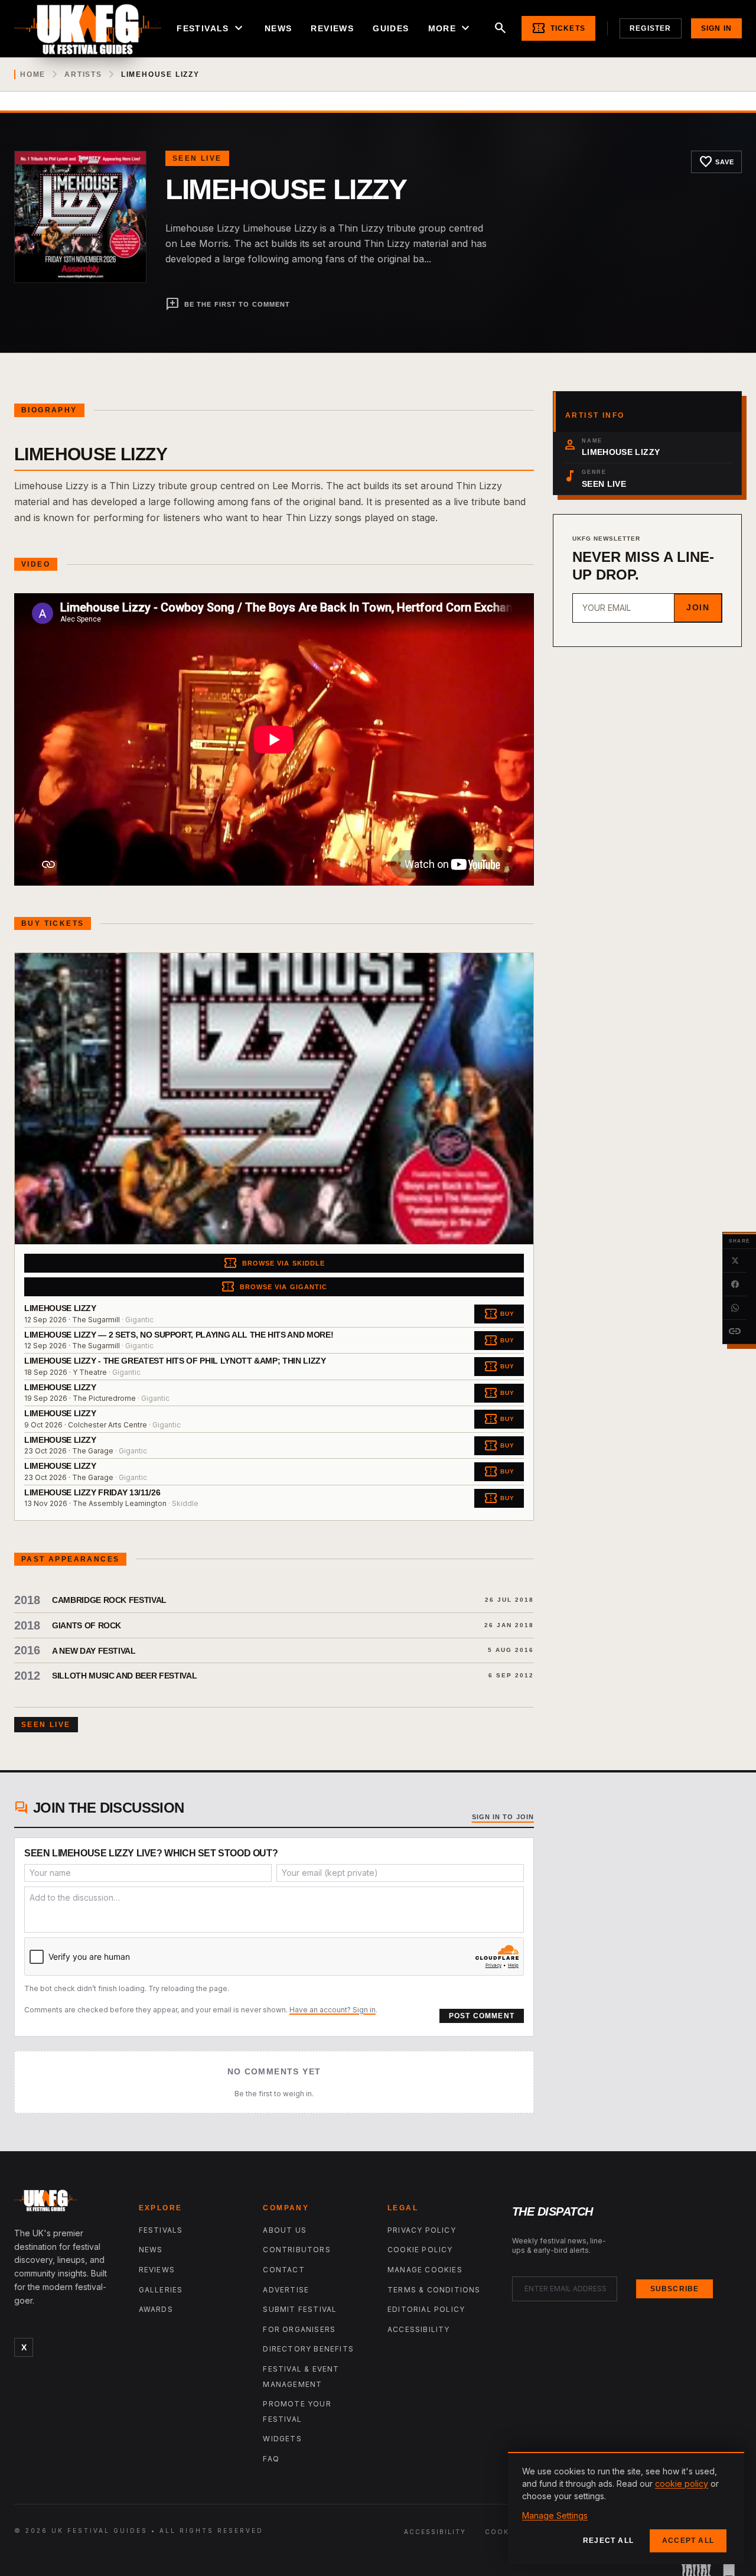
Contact (283, 2270)
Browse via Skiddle (274, 1263)
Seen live (197, 158)
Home (33, 74)
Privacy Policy (422, 2230)
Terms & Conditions (434, 2290)
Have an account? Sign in (333, 2010)
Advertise (286, 2290)
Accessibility (419, 2329)
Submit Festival (300, 2309)
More (451, 28)
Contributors (296, 2250)
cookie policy (682, 2484)
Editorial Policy (426, 2309)
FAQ (271, 2459)
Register (651, 28)
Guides (391, 28)
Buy (499, 1314)
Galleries (161, 2290)
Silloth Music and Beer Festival (124, 1676)
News (278, 28)
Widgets (282, 2439)
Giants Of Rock (87, 1625)
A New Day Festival (94, 1651)
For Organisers (299, 2329)
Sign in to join (503, 1817)
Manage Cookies (425, 2270)
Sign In (716, 28)
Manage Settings (555, 2515)
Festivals (211, 28)
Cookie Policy (420, 2250)
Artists (83, 74)
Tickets (558, 28)
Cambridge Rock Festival (109, 1600)
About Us (285, 2230)
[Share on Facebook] (735, 1284)
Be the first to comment (228, 304)
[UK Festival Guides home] (67, 2203)
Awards (156, 2309)
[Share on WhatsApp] (735, 1308)
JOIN (698, 607)
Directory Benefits (308, 2349)
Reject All (608, 2541)
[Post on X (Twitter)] (735, 1261)
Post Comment (482, 2016)
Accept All (688, 2541)
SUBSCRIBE (675, 2289)
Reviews (332, 28)
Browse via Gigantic (274, 1287)
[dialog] (626, 2508)
